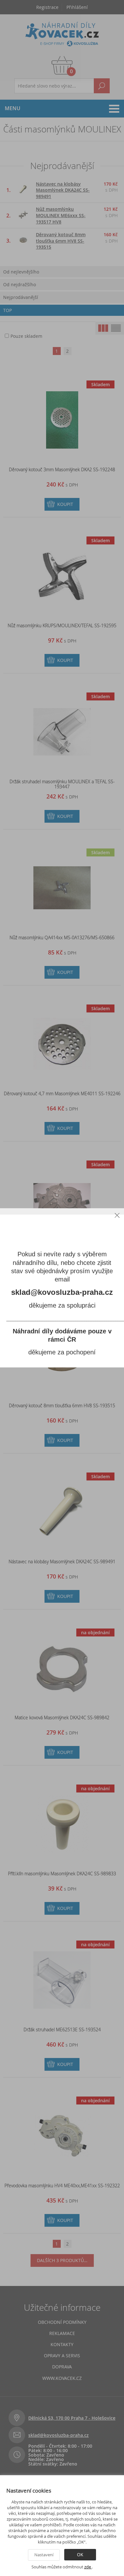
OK (80, 2555)
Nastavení (44, 2555)
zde (88, 2567)
